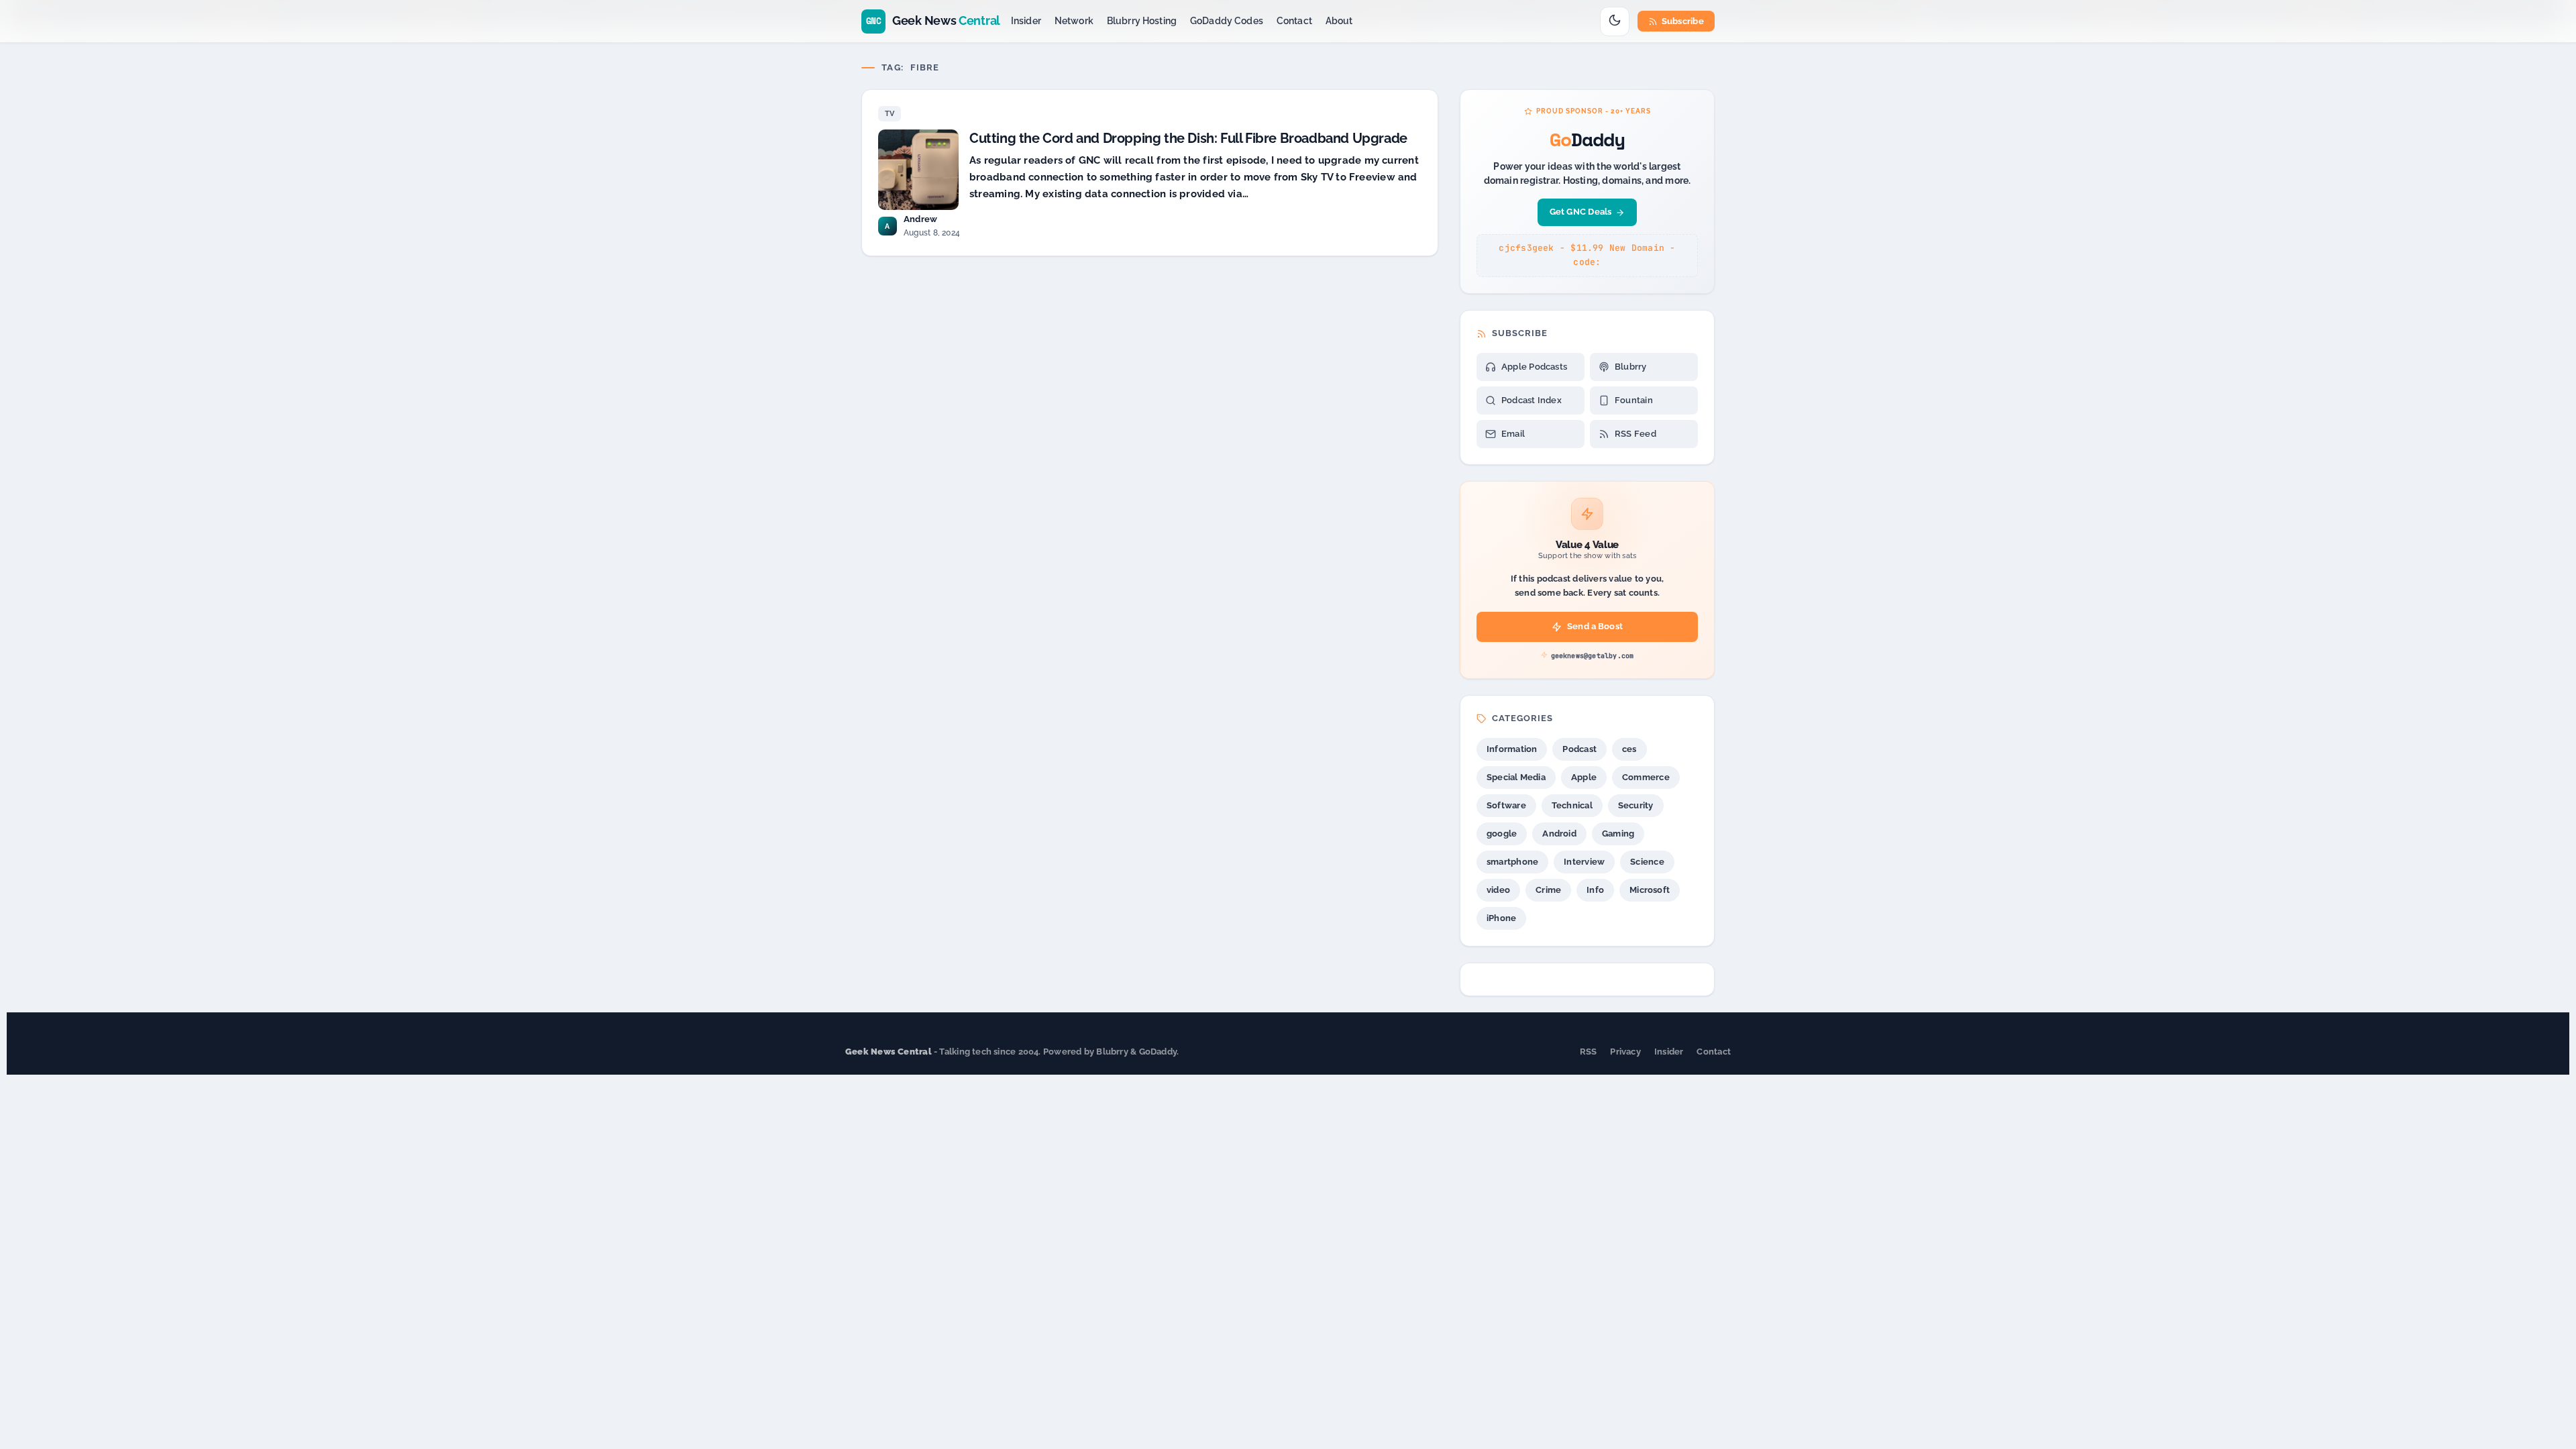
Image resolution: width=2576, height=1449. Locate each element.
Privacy (1625, 1052)
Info (1595, 890)
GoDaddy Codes (1227, 21)
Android (1559, 834)
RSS (1589, 1052)
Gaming (1618, 834)
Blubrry (1631, 367)
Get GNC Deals (1581, 212)
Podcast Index (1532, 400)
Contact (1294, 21)
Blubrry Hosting (1142, 21)
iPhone (1501, 918)
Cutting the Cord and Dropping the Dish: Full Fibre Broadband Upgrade (1188, 138)
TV (890, 114)
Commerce (1646, 777)
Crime (1548, 890)
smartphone (1512, 862)
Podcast (1579, 749)
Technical (1572, 805)
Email (1513, 434)
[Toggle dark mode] (1615, 21)
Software (1506, 805)
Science (1647, 862)
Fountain (1634, 400)
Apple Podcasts (1534, 367)
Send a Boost (1595, 626)
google (1502, 834)
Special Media (1516, 777)
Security (1636, 805)
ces (1629, 749)
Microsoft (1650, 890)
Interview (1584, 862)
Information (1512, 749)
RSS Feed (1635, 434)
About (1339, 21)
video (1498, 890)
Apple (1584, 777)
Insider (1026, 21)
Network (1074, 21)
